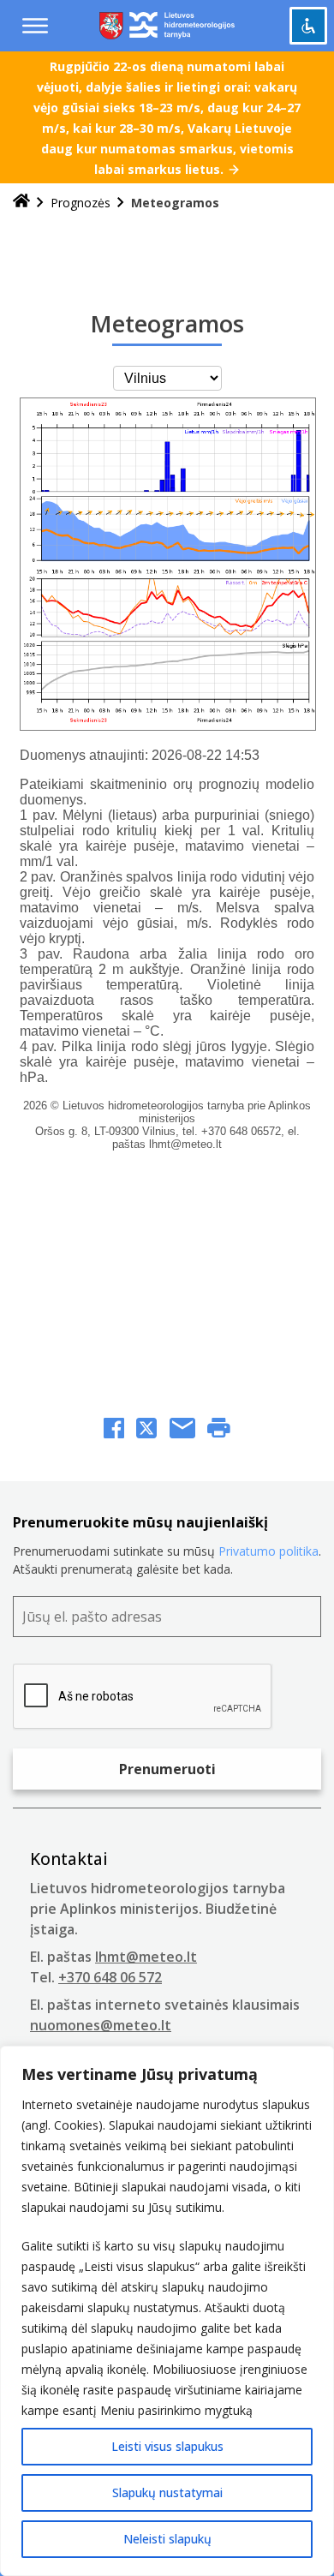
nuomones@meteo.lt (101, 2025)
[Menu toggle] (35, 26)
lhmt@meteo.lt (146, 1957)
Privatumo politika (268, 1551)
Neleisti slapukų (167, 2539)
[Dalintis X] (146, 1430)
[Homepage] (21, 203)
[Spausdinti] (219, 1430)
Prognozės (81, 203)
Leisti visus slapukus (167, 2446)
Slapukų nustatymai (167, 2492)
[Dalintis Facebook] (114, 1430)
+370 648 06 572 (110, 1977)
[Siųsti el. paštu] (182, 1430)
